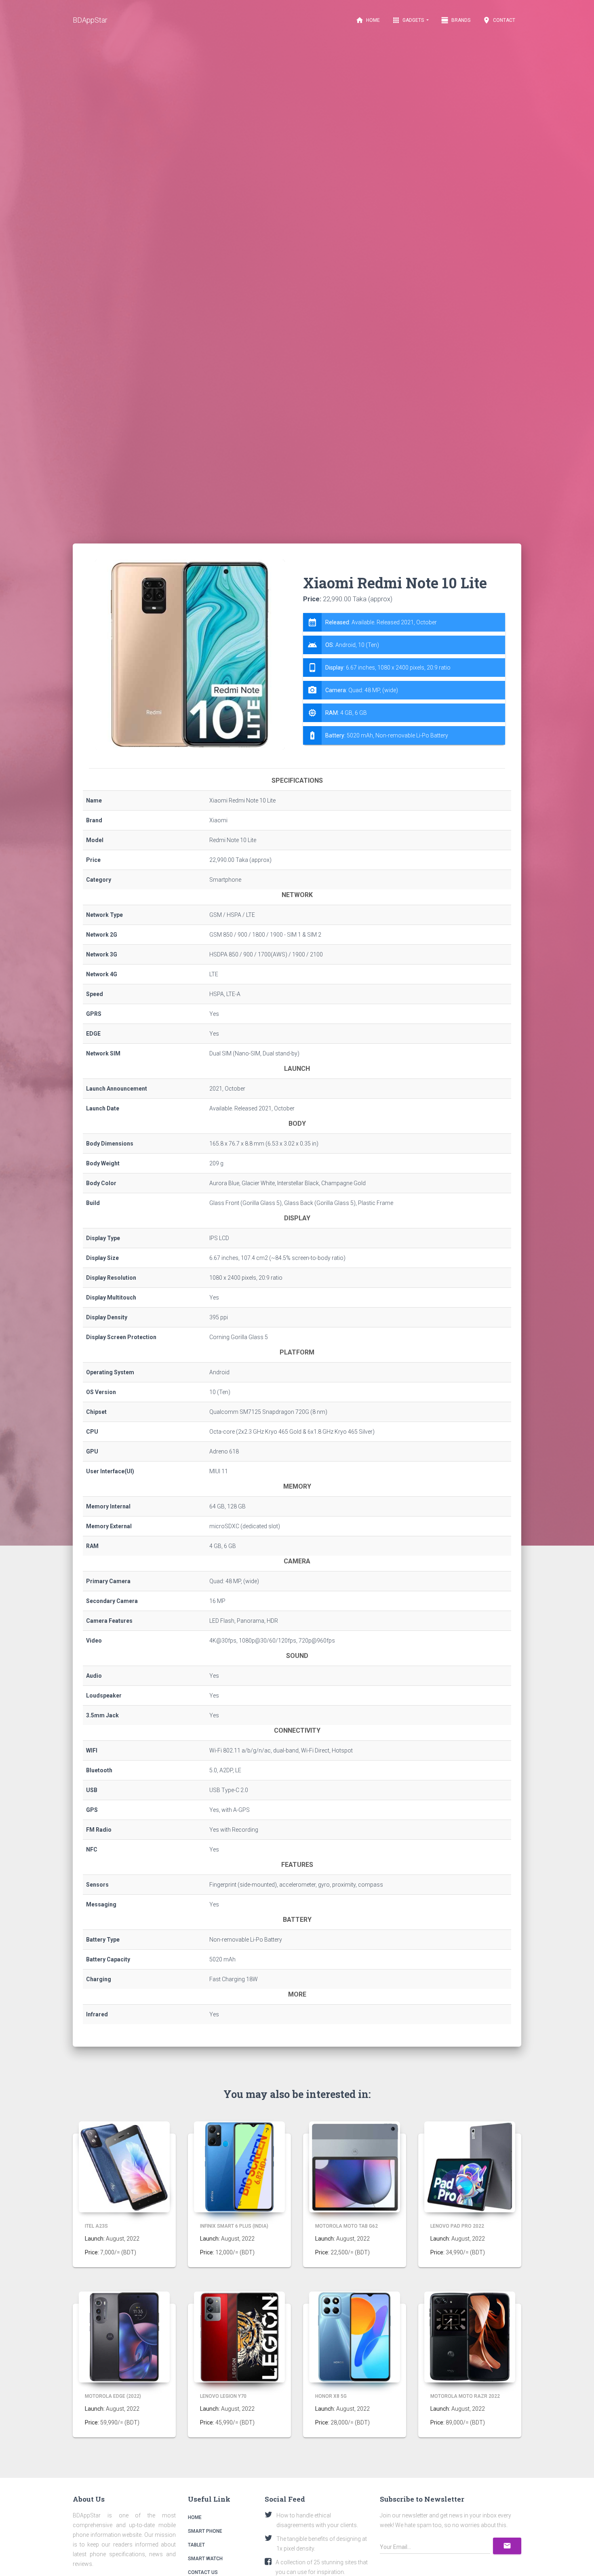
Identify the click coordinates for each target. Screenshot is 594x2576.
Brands (456, 20)
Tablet (196, 2545)
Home (368, 20)
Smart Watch (205, 2559)
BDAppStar (90, 20)
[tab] (404, 679)
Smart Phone (205, 2531)
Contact (499, 20)
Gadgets (409, 20)
